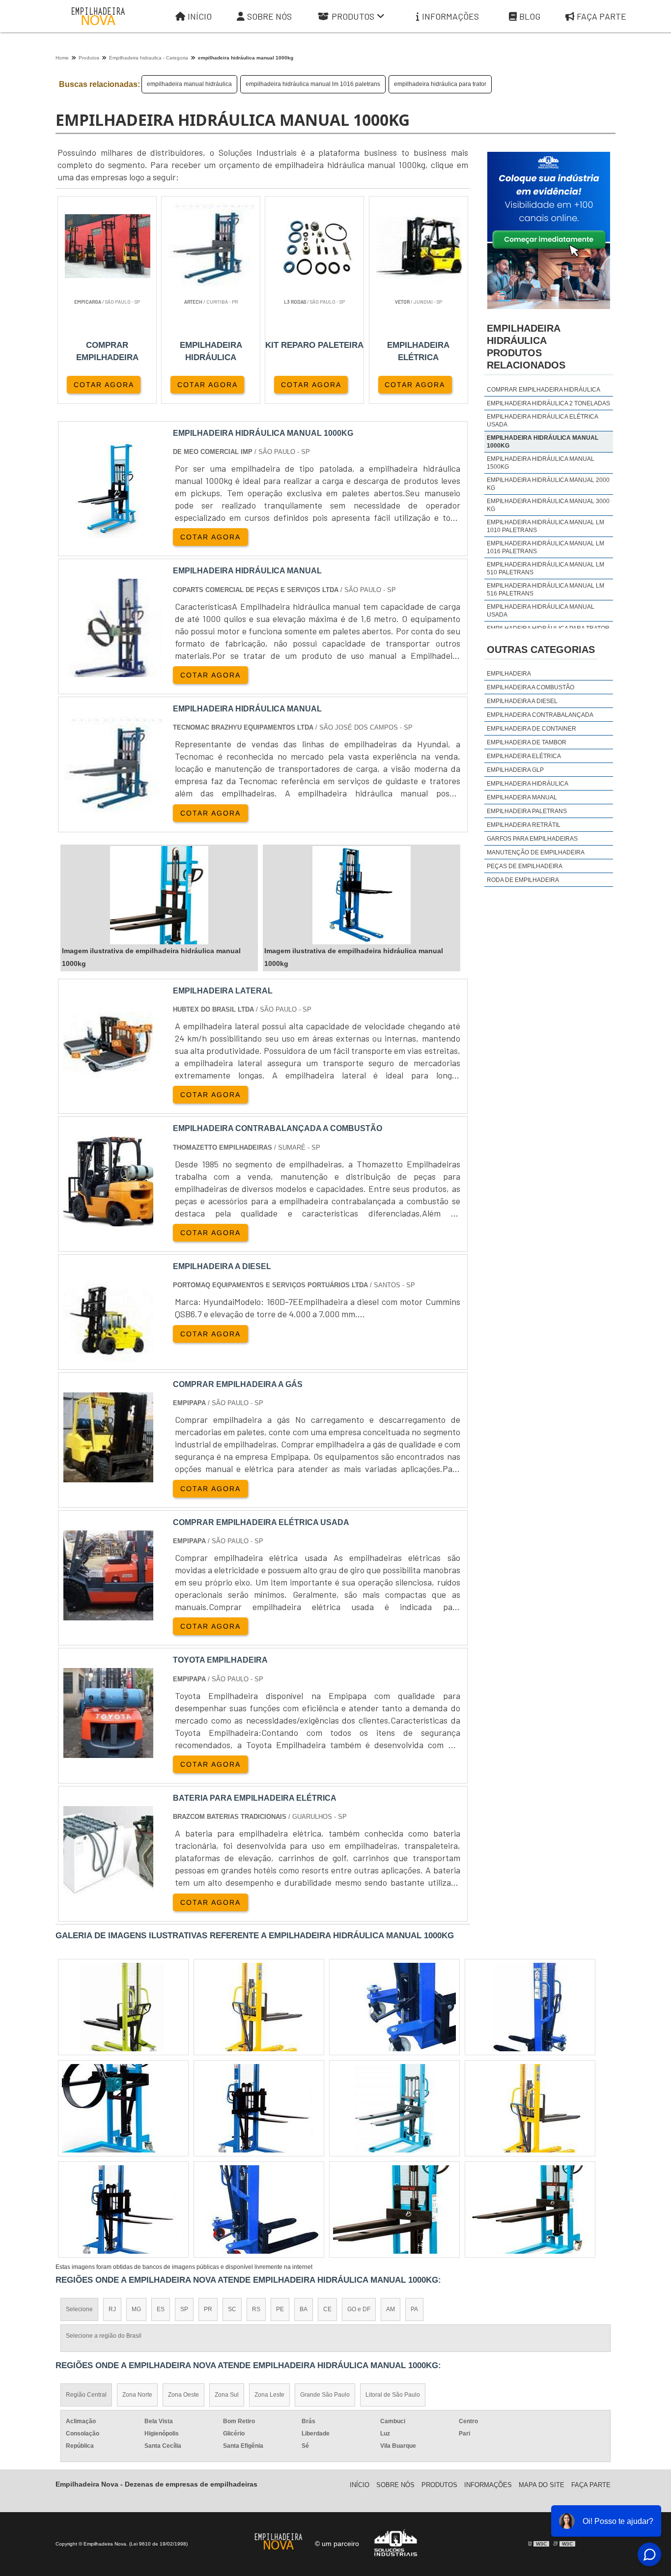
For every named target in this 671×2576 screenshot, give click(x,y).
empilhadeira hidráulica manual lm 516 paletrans (545, 590)
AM (391, 2309)
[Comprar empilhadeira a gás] (108, 1476)
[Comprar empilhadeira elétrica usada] (108, 1614)
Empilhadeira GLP (515, 770)
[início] (98, 16)
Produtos (353, 16)
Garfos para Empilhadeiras (532, 839)
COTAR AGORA (104, 385)
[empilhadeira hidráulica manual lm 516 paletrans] (394, 2007)
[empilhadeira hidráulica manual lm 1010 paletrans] (123, 2209)
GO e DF (359, 2309)
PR (208, 2309)
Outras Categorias (541, 650)
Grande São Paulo (325, 2395)
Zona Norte (137, 2395)
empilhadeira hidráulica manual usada (541, 611)
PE (280, 2309)
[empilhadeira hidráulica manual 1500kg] (530, 2209)
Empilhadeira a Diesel (522, 701)
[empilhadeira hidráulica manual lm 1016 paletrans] (530, 2007)
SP (184, 2309)
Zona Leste (269, 2395)
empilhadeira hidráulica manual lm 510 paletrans (545, 568)
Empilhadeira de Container (531, 729)
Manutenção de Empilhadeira (536, 852)
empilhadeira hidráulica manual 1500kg (541, 463)
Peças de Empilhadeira (525, 866)
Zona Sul (227, 2395)
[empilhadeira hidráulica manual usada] (259, 2209)
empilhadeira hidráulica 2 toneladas (548, 403)
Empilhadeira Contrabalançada (540, 715)
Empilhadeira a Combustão (531, 687)
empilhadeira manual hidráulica (189, 84)
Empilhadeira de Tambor (527, 742)
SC (232, 2309)
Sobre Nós (269, 16)
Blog (530, 16)
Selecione (79, 2309)
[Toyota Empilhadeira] (108, 1752)
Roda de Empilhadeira (523, 880)
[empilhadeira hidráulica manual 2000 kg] (530, 2108)
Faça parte (601, 16)
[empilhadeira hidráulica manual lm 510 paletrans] (123, 2007)
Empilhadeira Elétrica (524, 756)
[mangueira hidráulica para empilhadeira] (259, 2108)
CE (327, 2309)
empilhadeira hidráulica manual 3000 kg (548, 505)
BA (304, 2309)
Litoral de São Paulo (393, 2395)
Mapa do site (542, 2485)
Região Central (86, 2395)
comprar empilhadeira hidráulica (544, 390)
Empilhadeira (509, 674)
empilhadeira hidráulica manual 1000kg (543, 442)
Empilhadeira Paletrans (527, 811)
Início (200, 16)
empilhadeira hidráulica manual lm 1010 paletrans (545, 526)
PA (414, 2309)
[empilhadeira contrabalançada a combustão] (108, 1220)
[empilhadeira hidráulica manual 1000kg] (159, 895)
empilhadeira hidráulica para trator (440, 84)
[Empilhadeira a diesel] (108, 1358)
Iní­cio (360, 2485)
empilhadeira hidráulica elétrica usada (542, 421)
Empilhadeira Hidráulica (528, 784)
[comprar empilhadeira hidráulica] (123, 2108)
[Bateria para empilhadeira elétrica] (108, 1890)
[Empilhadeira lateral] (108, 1083)
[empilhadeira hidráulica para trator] (394, 2108)
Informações (450, 16)
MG (136, 2309)
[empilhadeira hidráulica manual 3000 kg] (394, 2209)
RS (256, 2309)
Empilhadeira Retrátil (524, 825)
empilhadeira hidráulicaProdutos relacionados (526, 347)
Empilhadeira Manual (522, 797)
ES (161, 2309)
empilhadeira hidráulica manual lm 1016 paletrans (313, 84)
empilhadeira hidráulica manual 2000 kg (548, 484)
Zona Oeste (183, 2395)
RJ (112, 2309)
